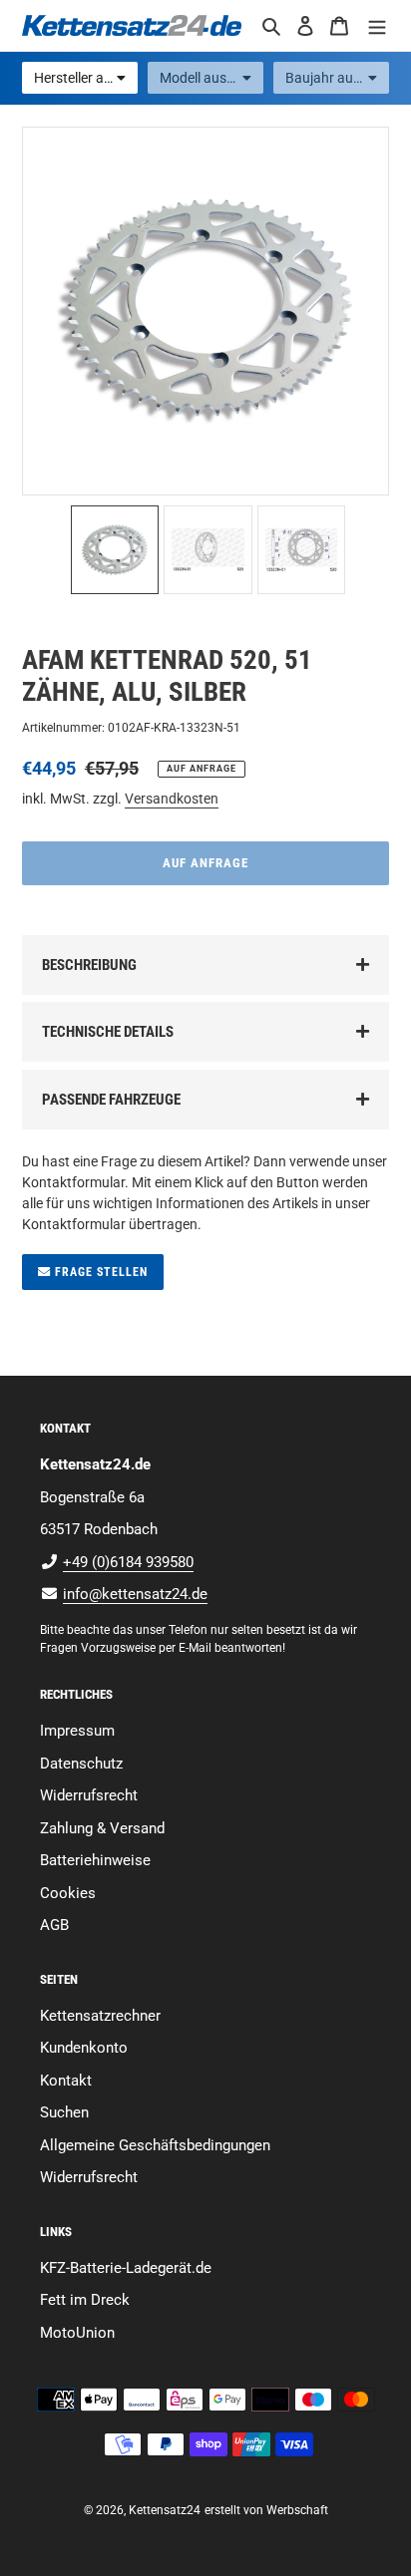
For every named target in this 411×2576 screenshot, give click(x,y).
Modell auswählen (211, 78)
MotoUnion (77, 2333)
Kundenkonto (84, 2048)
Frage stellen (99, 1272)
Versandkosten (172, 799)
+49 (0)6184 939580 (128, 1562)
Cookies (68, 1893)
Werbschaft (297, 2510)
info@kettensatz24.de (135, 1594)
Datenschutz (81, 1764)
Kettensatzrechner (100, 2016)
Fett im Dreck (85, 2300)
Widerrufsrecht (89, 1795)
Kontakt (66, 2081)
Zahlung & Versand (102, 1828)
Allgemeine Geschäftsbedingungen (155, 2145)
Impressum (77, 1731)
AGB (54, 1925)
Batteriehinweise (95, 1860)
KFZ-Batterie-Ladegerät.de (126, 2268)
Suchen (64, 2112)
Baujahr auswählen (337, 78)
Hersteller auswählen (86, 78)
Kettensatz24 (165, 2510)
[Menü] (377, 25)
